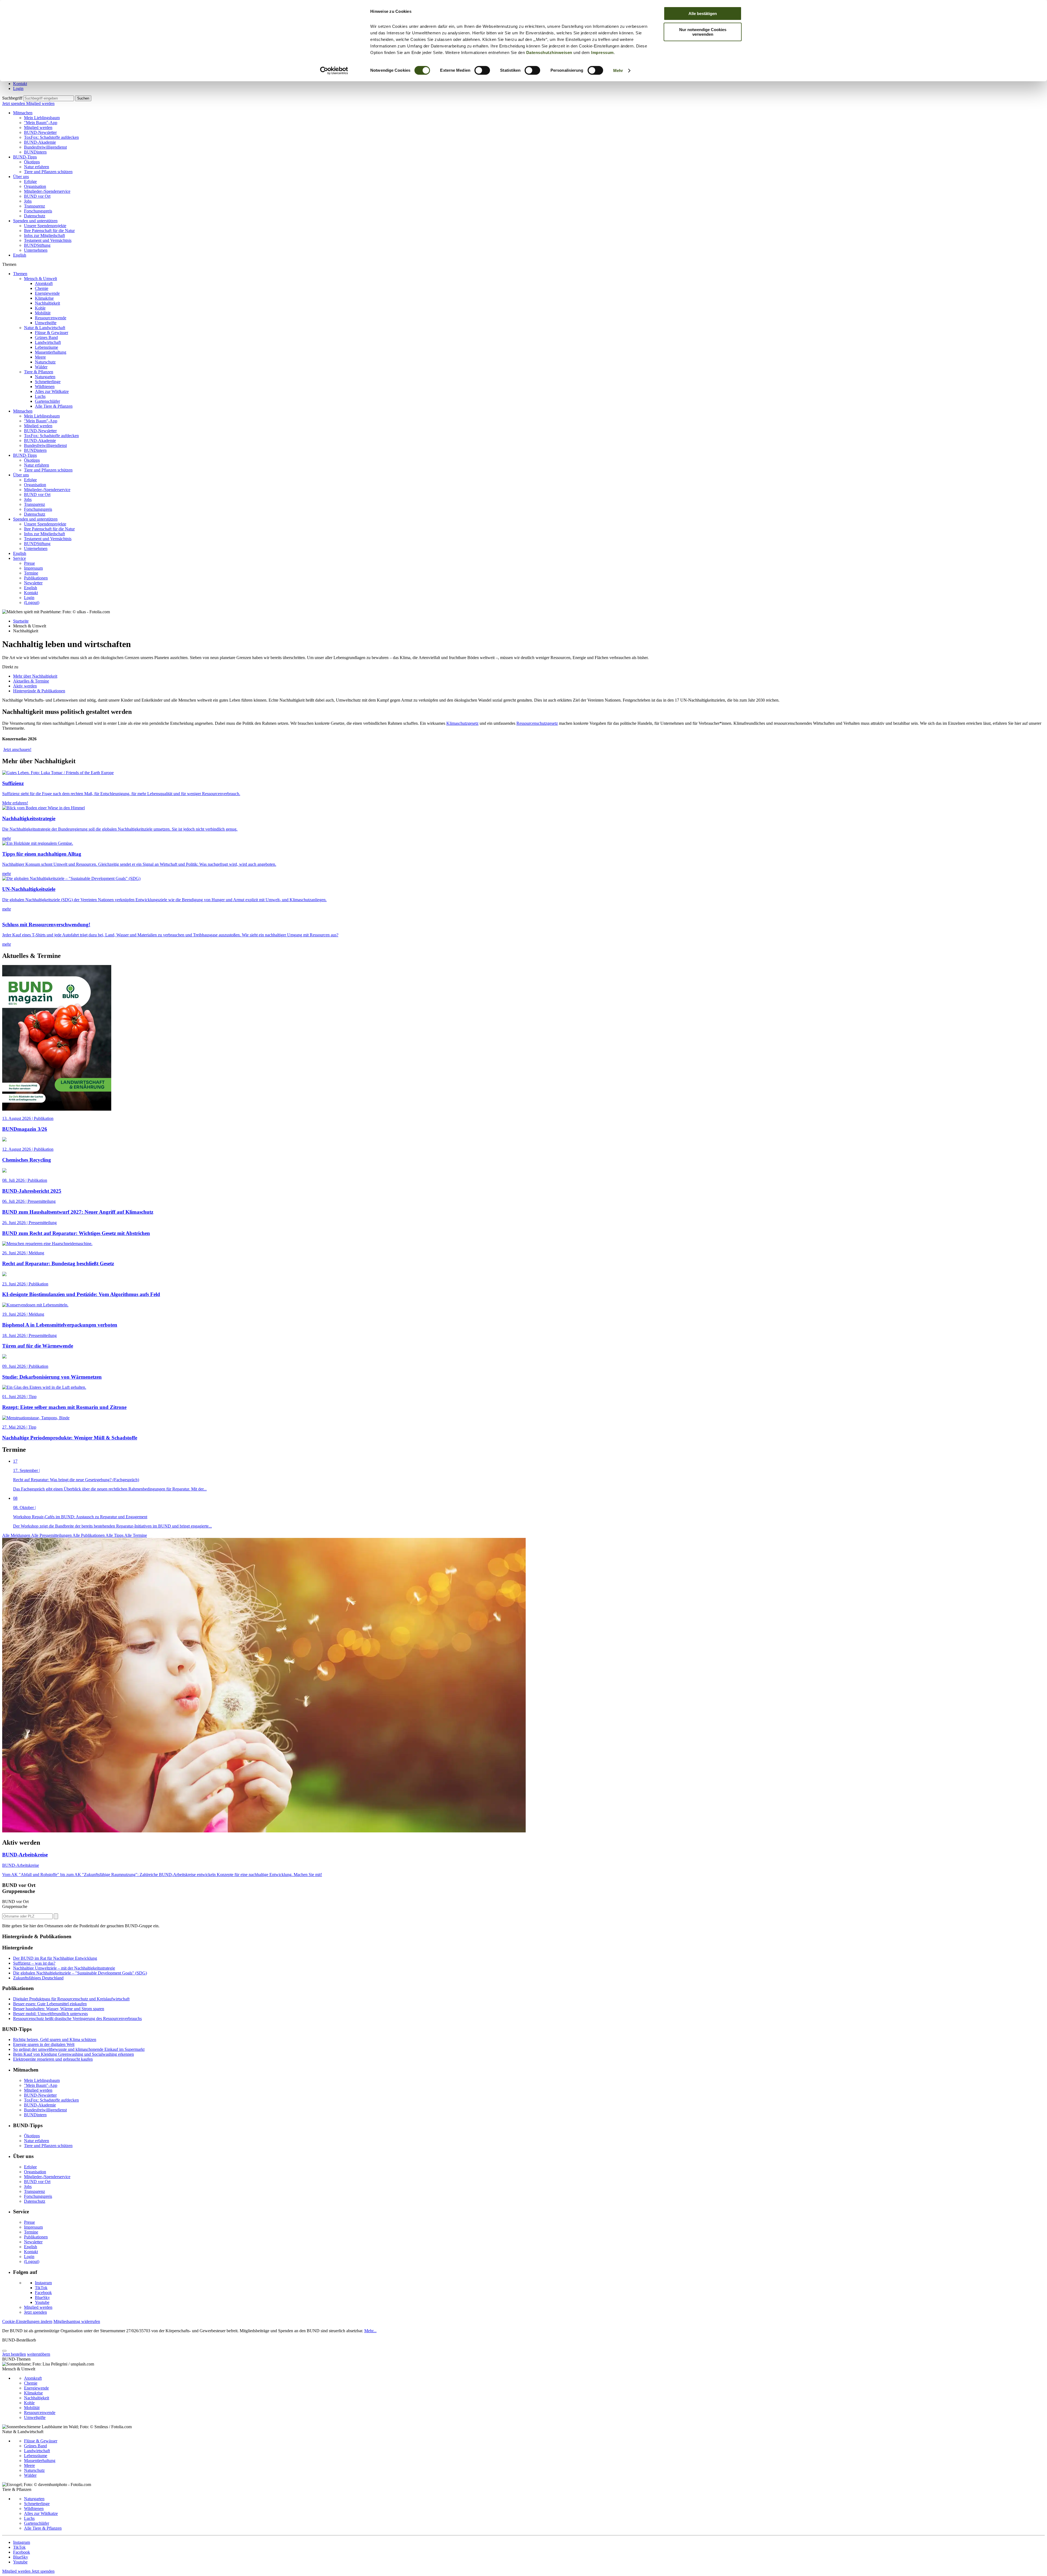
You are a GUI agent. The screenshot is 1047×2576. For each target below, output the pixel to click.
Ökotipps (32, 162)
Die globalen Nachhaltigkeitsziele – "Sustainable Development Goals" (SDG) (80, 1973)
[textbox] (49, 98)
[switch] (482, 70)
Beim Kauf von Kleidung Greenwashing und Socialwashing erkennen (73, 2054)
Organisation (35, 186)
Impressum (602, 52)
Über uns (21, 177)
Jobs (28, 201)
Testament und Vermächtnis (48, 240)
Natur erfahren (37, 167)
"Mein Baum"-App (41, 123)
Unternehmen (36, 250)
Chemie (42, 288)
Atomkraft (44, 283)
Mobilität (43, 313)
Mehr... (370, 2331)
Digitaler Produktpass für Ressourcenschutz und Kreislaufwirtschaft (71, 1999)
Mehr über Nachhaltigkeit (35, 676)
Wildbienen (45, 387)
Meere (40, 357)
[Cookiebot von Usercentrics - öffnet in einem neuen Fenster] (334, 71)
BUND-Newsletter (40, 132)
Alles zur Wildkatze (52, 391)
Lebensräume (46, 347)
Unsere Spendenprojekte (45, 226)
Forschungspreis (38, 211)
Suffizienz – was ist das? (34, 1963)
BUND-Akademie (40, 142)
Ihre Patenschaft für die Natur (49, 231)
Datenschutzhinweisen (549, 52)
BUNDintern (35, 152)
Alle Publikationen (89, 1535)
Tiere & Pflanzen (39, 372)
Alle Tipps (115, 1535)
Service (19, 558)
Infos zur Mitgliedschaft (44, 235)
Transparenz (34, 206)
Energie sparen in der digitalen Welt (44, 2044)
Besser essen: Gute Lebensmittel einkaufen (50, 2004)
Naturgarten (45, 377)
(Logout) (32, 602)
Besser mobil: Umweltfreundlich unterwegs (50, 2014)
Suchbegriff (12, 98)
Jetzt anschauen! (17, 749)
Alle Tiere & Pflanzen (54, 406)
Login (18, 88)
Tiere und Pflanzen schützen (48, 172)
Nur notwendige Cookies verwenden (703, 32)
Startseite (21, 621)
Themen (20, 274)
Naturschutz (45, 362)
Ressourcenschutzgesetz (537, 723)
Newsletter (33, 583)
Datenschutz (35, 216)
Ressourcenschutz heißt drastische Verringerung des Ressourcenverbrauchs (77, 2019)
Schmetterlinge (48, 382)
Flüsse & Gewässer (52, 333)
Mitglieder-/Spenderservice (47, 191)
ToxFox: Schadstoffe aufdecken (51, 137)
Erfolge (30, 181)
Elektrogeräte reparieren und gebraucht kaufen (53, 2059)
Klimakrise (44, 298)
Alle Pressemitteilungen (52, 1535)
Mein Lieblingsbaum (42, 118)
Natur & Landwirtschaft (45, 328)
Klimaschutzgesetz (462, 723)
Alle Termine (136, 1535)
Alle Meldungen (17, 1535)
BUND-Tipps (25, 157)
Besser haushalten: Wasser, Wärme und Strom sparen (59, 2009)
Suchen (83, 98)
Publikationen (36, 578)
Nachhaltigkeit (47, 303)
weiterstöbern (39, 2354)
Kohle (40, 308)
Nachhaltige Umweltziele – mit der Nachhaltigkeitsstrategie (64, 1968)
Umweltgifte (46, 323)
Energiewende (47, 293)
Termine (31, 573)
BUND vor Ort (37, 196)
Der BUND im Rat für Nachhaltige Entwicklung (55, 1958)
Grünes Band (46, 337)
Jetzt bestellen (14, 2354)
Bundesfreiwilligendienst (45, 147)
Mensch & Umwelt (40, 279)
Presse (29, 563)
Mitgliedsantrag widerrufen (77, 2321)
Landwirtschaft (48, 342)
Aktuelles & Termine (31, 681)
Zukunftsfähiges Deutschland (38, 1978)
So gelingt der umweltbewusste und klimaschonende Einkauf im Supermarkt (79, 2049)
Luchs (40, 396)
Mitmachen (23, 113)
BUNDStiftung (37, 245)
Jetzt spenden (14, 103)
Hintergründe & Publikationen (39, 691)
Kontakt (20, 84)
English (20, 255)
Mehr (618, 70)
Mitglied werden (40, 103)
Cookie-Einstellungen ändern (27, 2321)
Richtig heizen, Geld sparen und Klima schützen (55, 2040)
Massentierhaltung (51, 352)
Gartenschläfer (47, 401)
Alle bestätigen (703, 13)
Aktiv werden (25, 686)
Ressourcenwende (51, 318)
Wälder (41, 367)
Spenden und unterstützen (35, 221)
